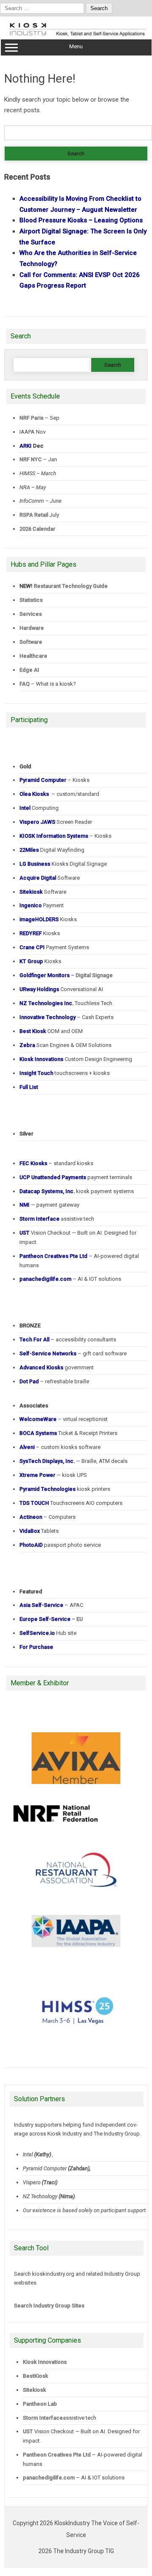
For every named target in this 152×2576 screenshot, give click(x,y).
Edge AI (30, 670)
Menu (76, 46)
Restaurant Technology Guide (71, 586)
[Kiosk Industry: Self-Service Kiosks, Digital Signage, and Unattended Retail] (76, 36)
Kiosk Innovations (45, 2362)
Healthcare (33, 656)
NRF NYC (31, 459)
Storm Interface (43, 2418)
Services (31, 614)
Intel (28, 2154)
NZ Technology (40, 2196)
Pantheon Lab (40, 2404)
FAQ (24, 684)
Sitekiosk (34, 2390)
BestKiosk (35, 2376)
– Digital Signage (66, 975)
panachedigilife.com (49, 2478)
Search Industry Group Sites (49, 2306)
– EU (51, 1619)
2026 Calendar (37, 529)
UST (28, 2431)
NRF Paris (31, 418)
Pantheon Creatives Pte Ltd (57, 2455)
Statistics (31, 600)
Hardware (32, 628)
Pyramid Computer (45, 2168)
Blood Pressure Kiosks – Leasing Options (81, 220)
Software (31, 642)
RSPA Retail (34, 515)
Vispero (32, 2182)
